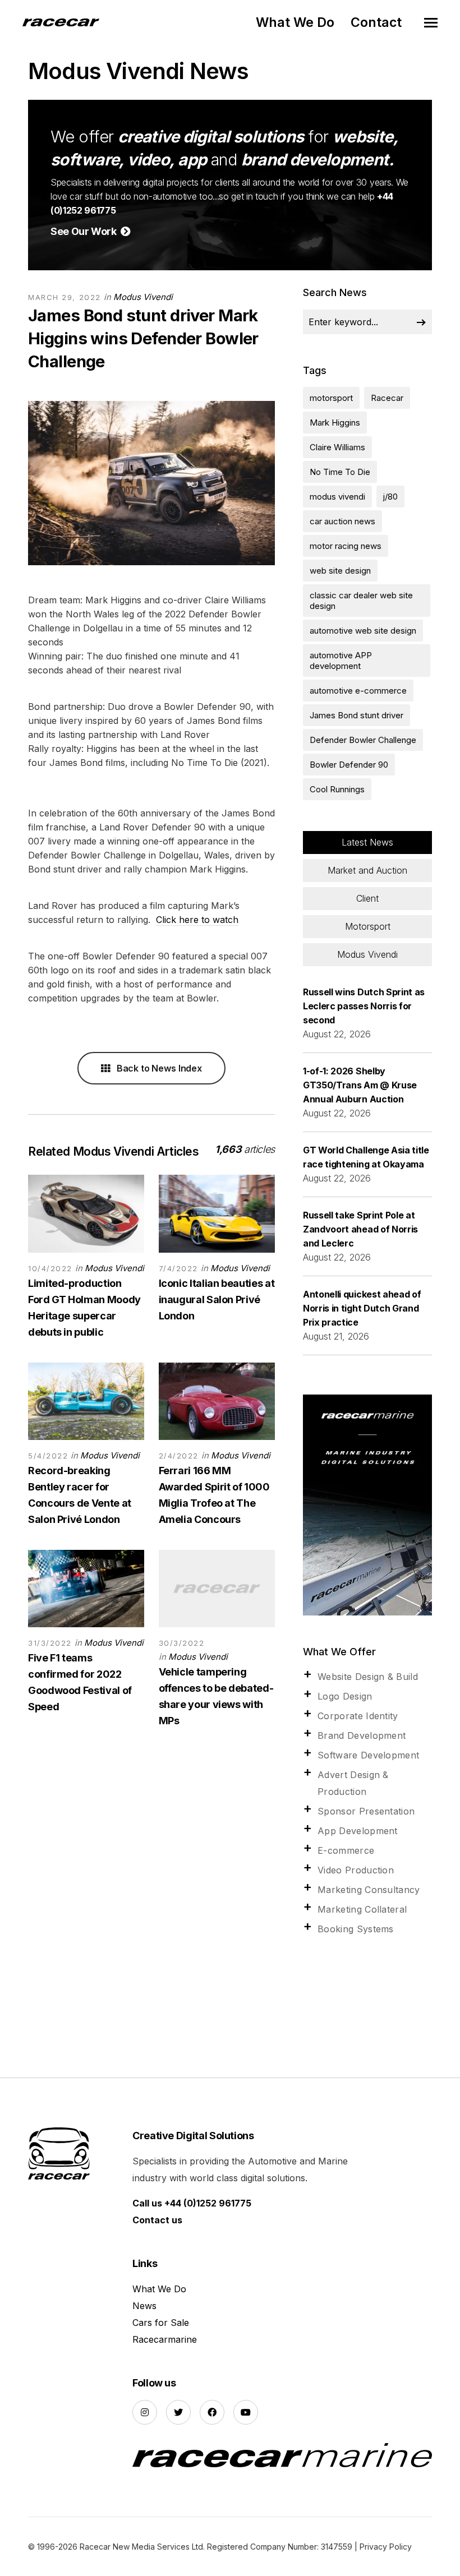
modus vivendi (337, 497)
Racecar (387, 398)
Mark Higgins (335, 423)
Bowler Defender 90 (349, 765)
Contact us (157, 2220)
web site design (340, 571)
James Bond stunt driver (357, 715)
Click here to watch (197, 920)
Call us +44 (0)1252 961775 (192, 2203)
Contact (376, 22)
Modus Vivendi (143, 297)
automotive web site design (363, 631)
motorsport (331, 398)
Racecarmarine (165, 2339)
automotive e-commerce (358, 691)
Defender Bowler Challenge (363, 740)
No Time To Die (340, 472)
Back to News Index (158, 1068)
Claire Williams (337, 447)
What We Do (295, 22)
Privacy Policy (386, 2547)
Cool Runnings (337, 789)
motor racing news (346, 546)
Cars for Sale (161, 2323)
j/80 (390, 497)
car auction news (342, 521)
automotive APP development (341, 661)
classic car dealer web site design (361, 601)
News (144, 2306)
